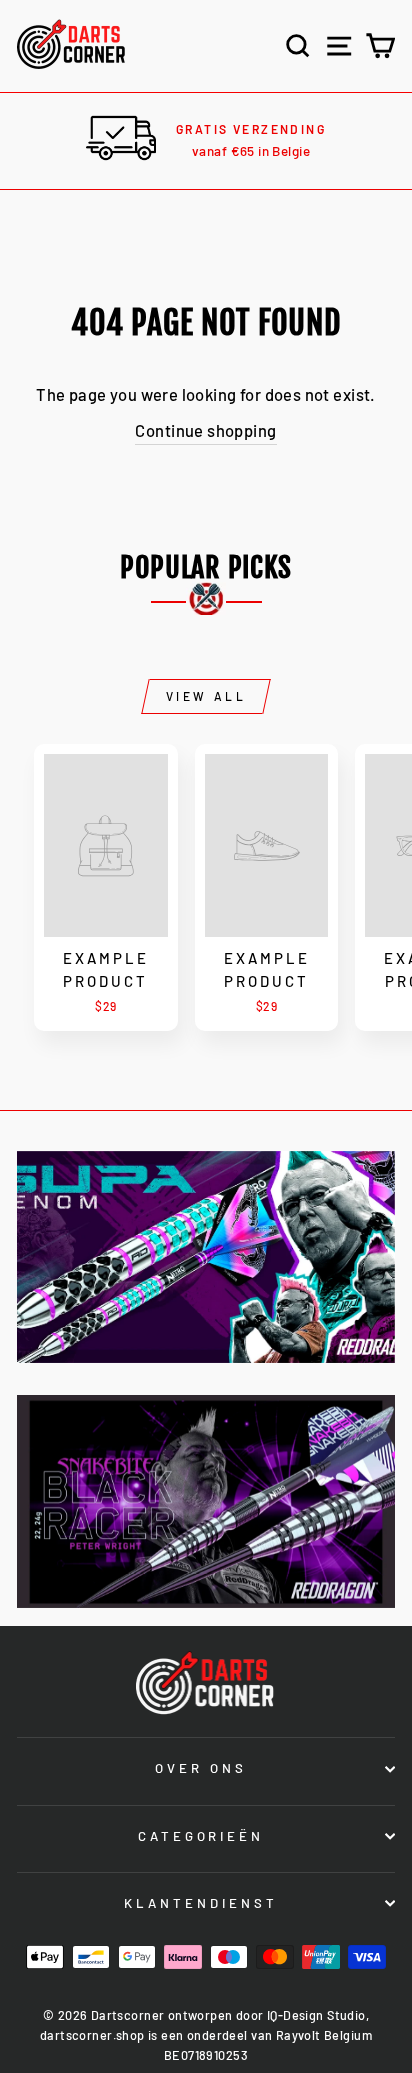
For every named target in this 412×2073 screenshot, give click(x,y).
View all (206, 696)
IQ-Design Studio (316, 2015)
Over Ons (201, 1768)
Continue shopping (205, 430)
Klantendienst (201, 1903)
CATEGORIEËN (201, 1836)
